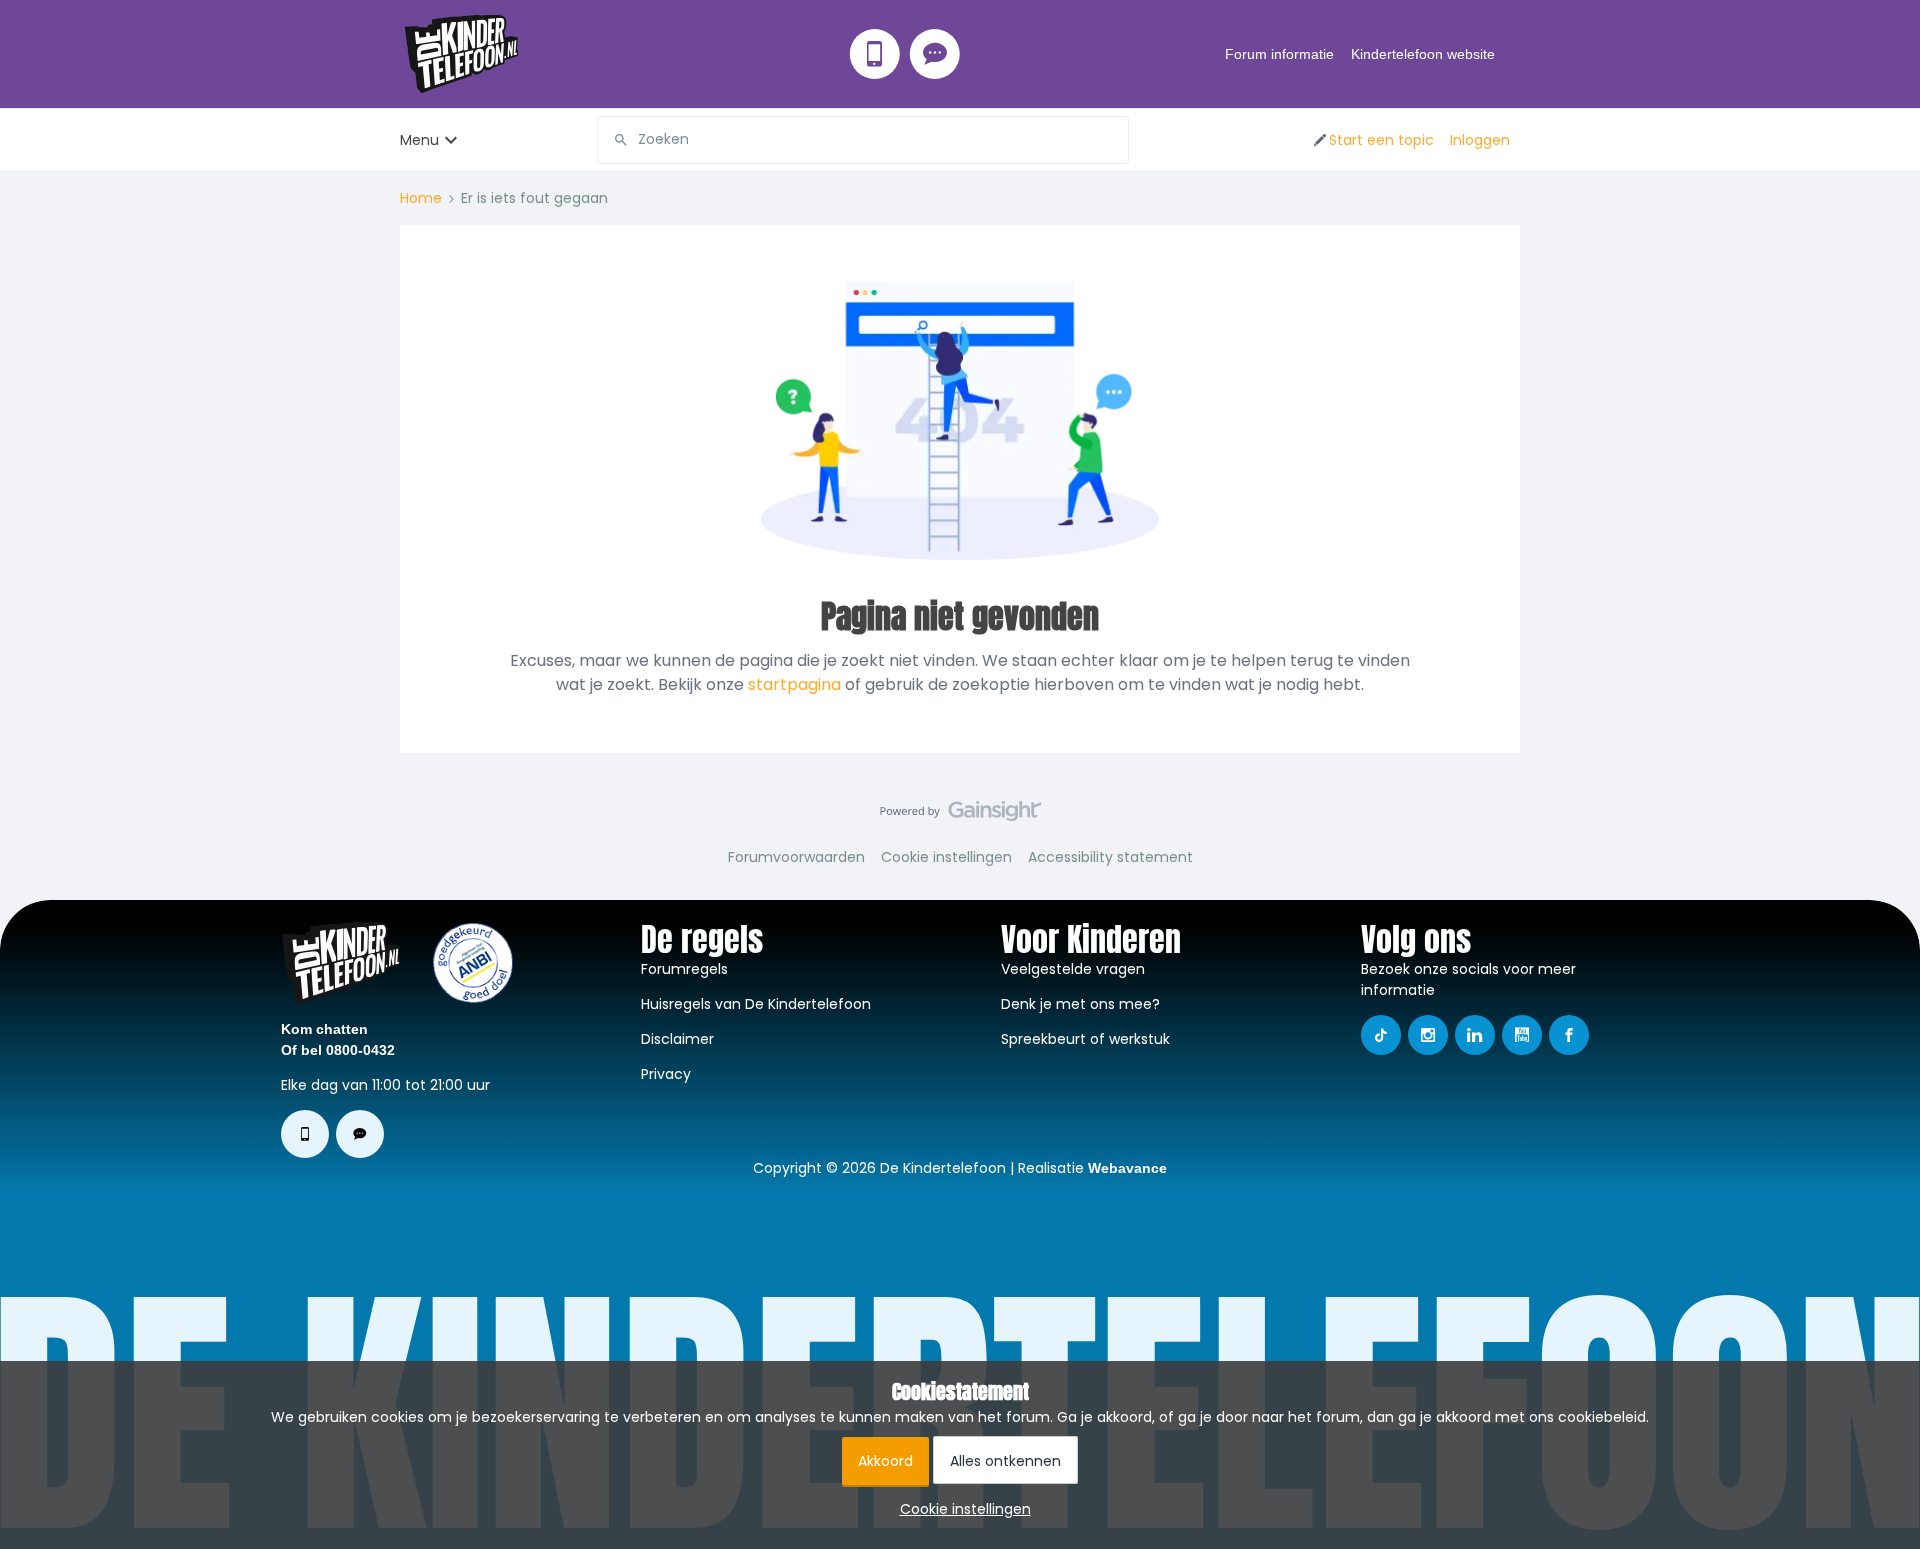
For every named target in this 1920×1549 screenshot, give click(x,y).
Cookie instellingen (946, 857)
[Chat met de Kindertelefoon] (935, 54)
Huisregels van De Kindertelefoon (756, 1004)
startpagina (794, 684)
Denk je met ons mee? (1080, 1004)
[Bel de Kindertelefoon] (875, 54)
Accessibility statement (1110, 857)
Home (421, 198)
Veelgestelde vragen (1073, 969)
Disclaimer (677, 1039)
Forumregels (684, 969)
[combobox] (863, 140)
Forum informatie (1279, 54)
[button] (1372, 140)
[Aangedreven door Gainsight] (960, 816)
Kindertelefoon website (1423, 54)
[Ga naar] (613, 140)
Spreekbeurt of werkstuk (1085, 1039)
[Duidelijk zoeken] (1113, 140)
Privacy (666, 1074)
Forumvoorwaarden (796, 857)
